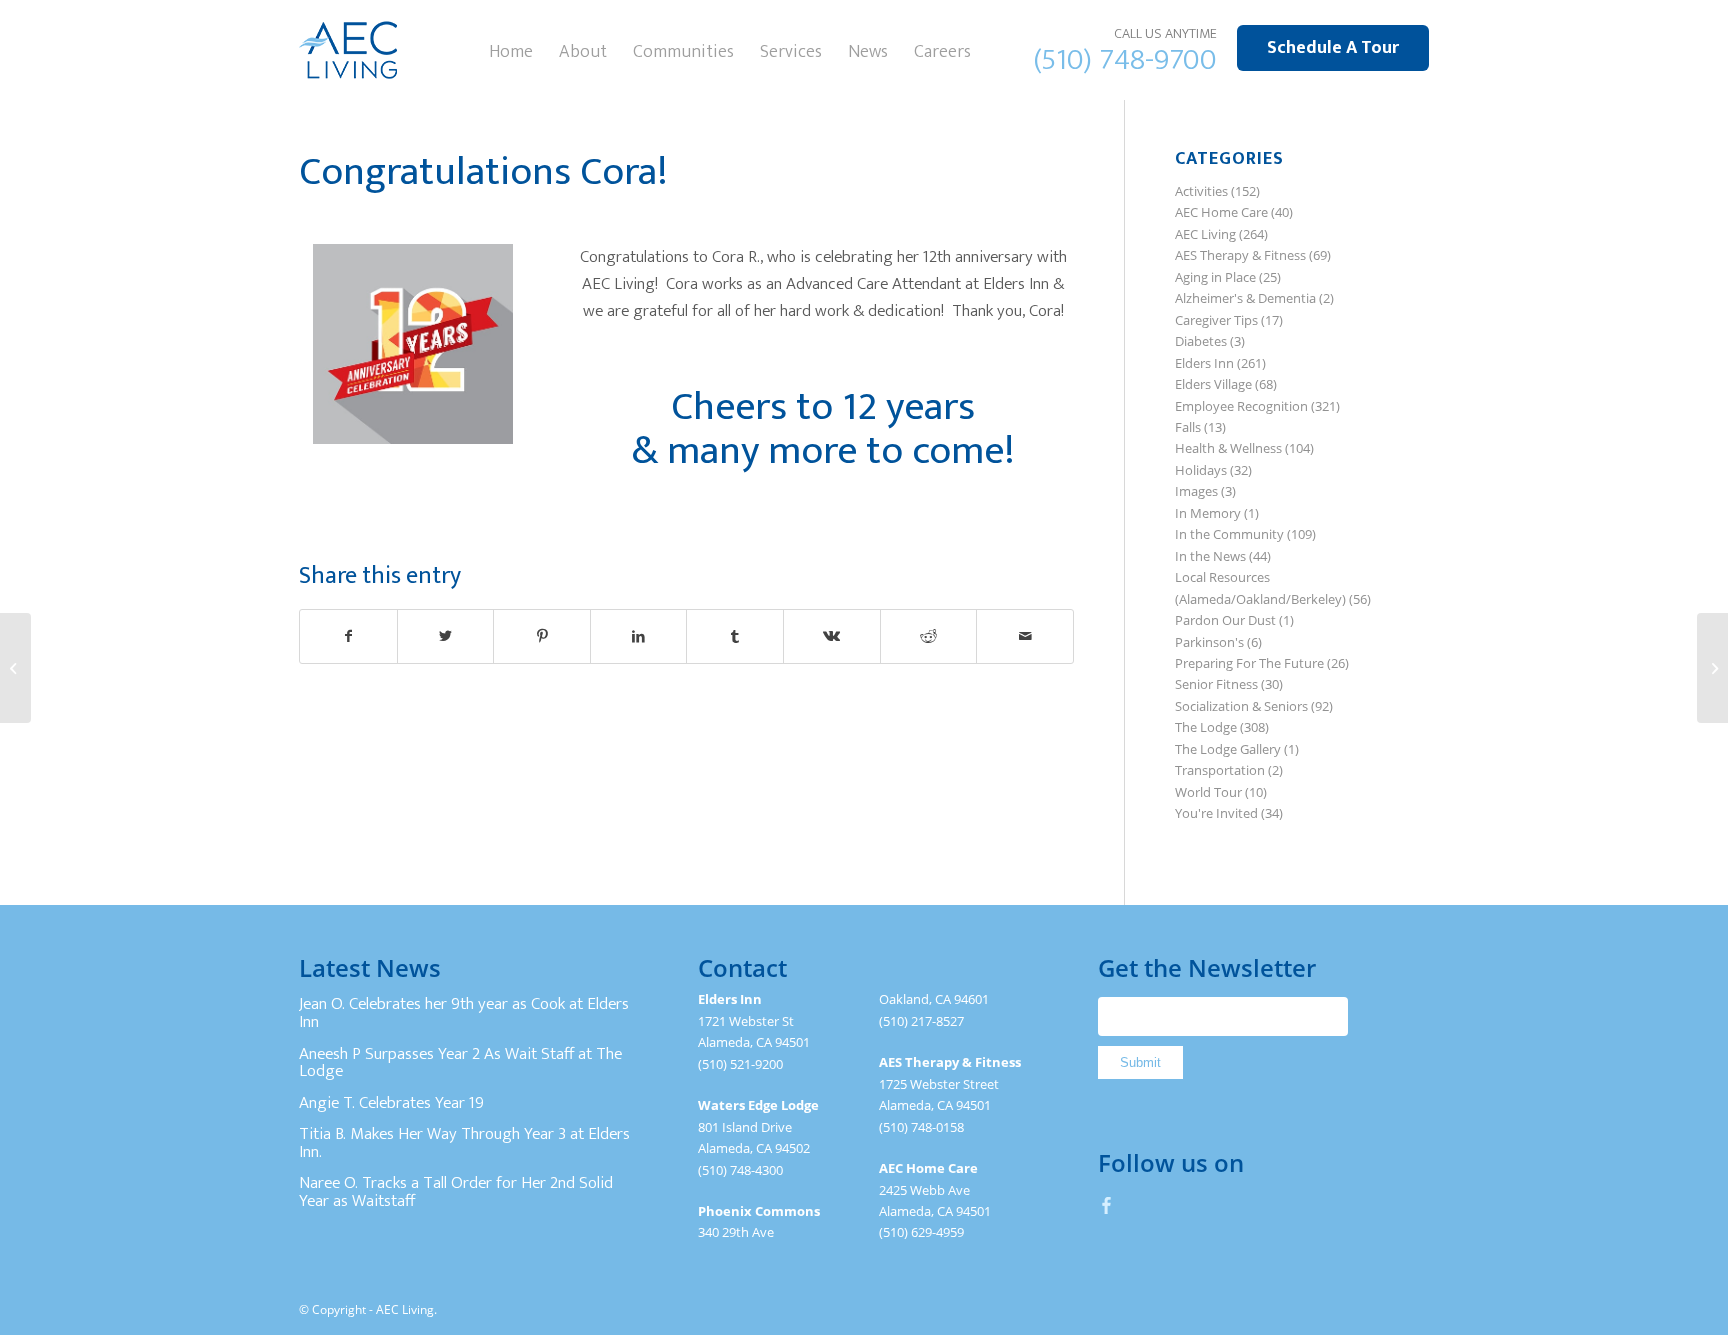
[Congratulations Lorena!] (1712, 668)
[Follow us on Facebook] (1107, 1205)
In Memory (1208, 513)
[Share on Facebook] (348, 636)
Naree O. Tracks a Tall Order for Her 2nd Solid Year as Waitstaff (456, 1192)
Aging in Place (1215, 277)
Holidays (1201, 470)
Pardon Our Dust (1225, 620)
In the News (1210, 556)
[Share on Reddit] (929, 636)
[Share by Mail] (1025, 636)
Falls (1188, 427)
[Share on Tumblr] (735, 636)
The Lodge (1206, 727)
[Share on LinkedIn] (639, 636)
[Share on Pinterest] (542, 636)
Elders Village (1213, 384)
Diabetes (1201, 341)
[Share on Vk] (832, 636)
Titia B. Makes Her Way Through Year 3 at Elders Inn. (464, 1143)
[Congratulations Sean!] (15, 668)
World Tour (1208, 792)
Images (1196, 491)
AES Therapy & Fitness (1240, 255)
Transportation (1220, 770)
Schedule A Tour (1333, 48)
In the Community (1229, 534)
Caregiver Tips (1216, 320)
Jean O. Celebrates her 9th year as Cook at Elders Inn (464, 1013)
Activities (1201, 191)
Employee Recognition (1241, 406)
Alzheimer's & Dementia (1245, 298)
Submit (1140, 1062)
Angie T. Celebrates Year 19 (391, 1103)
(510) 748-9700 (1125, 60)
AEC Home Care (1221, 212)
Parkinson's (1209, 642)
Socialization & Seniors (1241, 706)
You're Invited (1216, 813)
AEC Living (1205, 234)
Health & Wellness (1228, 448)
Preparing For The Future (1249, 663)
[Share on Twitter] (446, 636)
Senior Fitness (1216, 684)
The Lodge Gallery (1228, 749)
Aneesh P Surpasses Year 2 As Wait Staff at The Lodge (460, 1063)
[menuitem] (511, 50)
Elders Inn (1204, 363)
